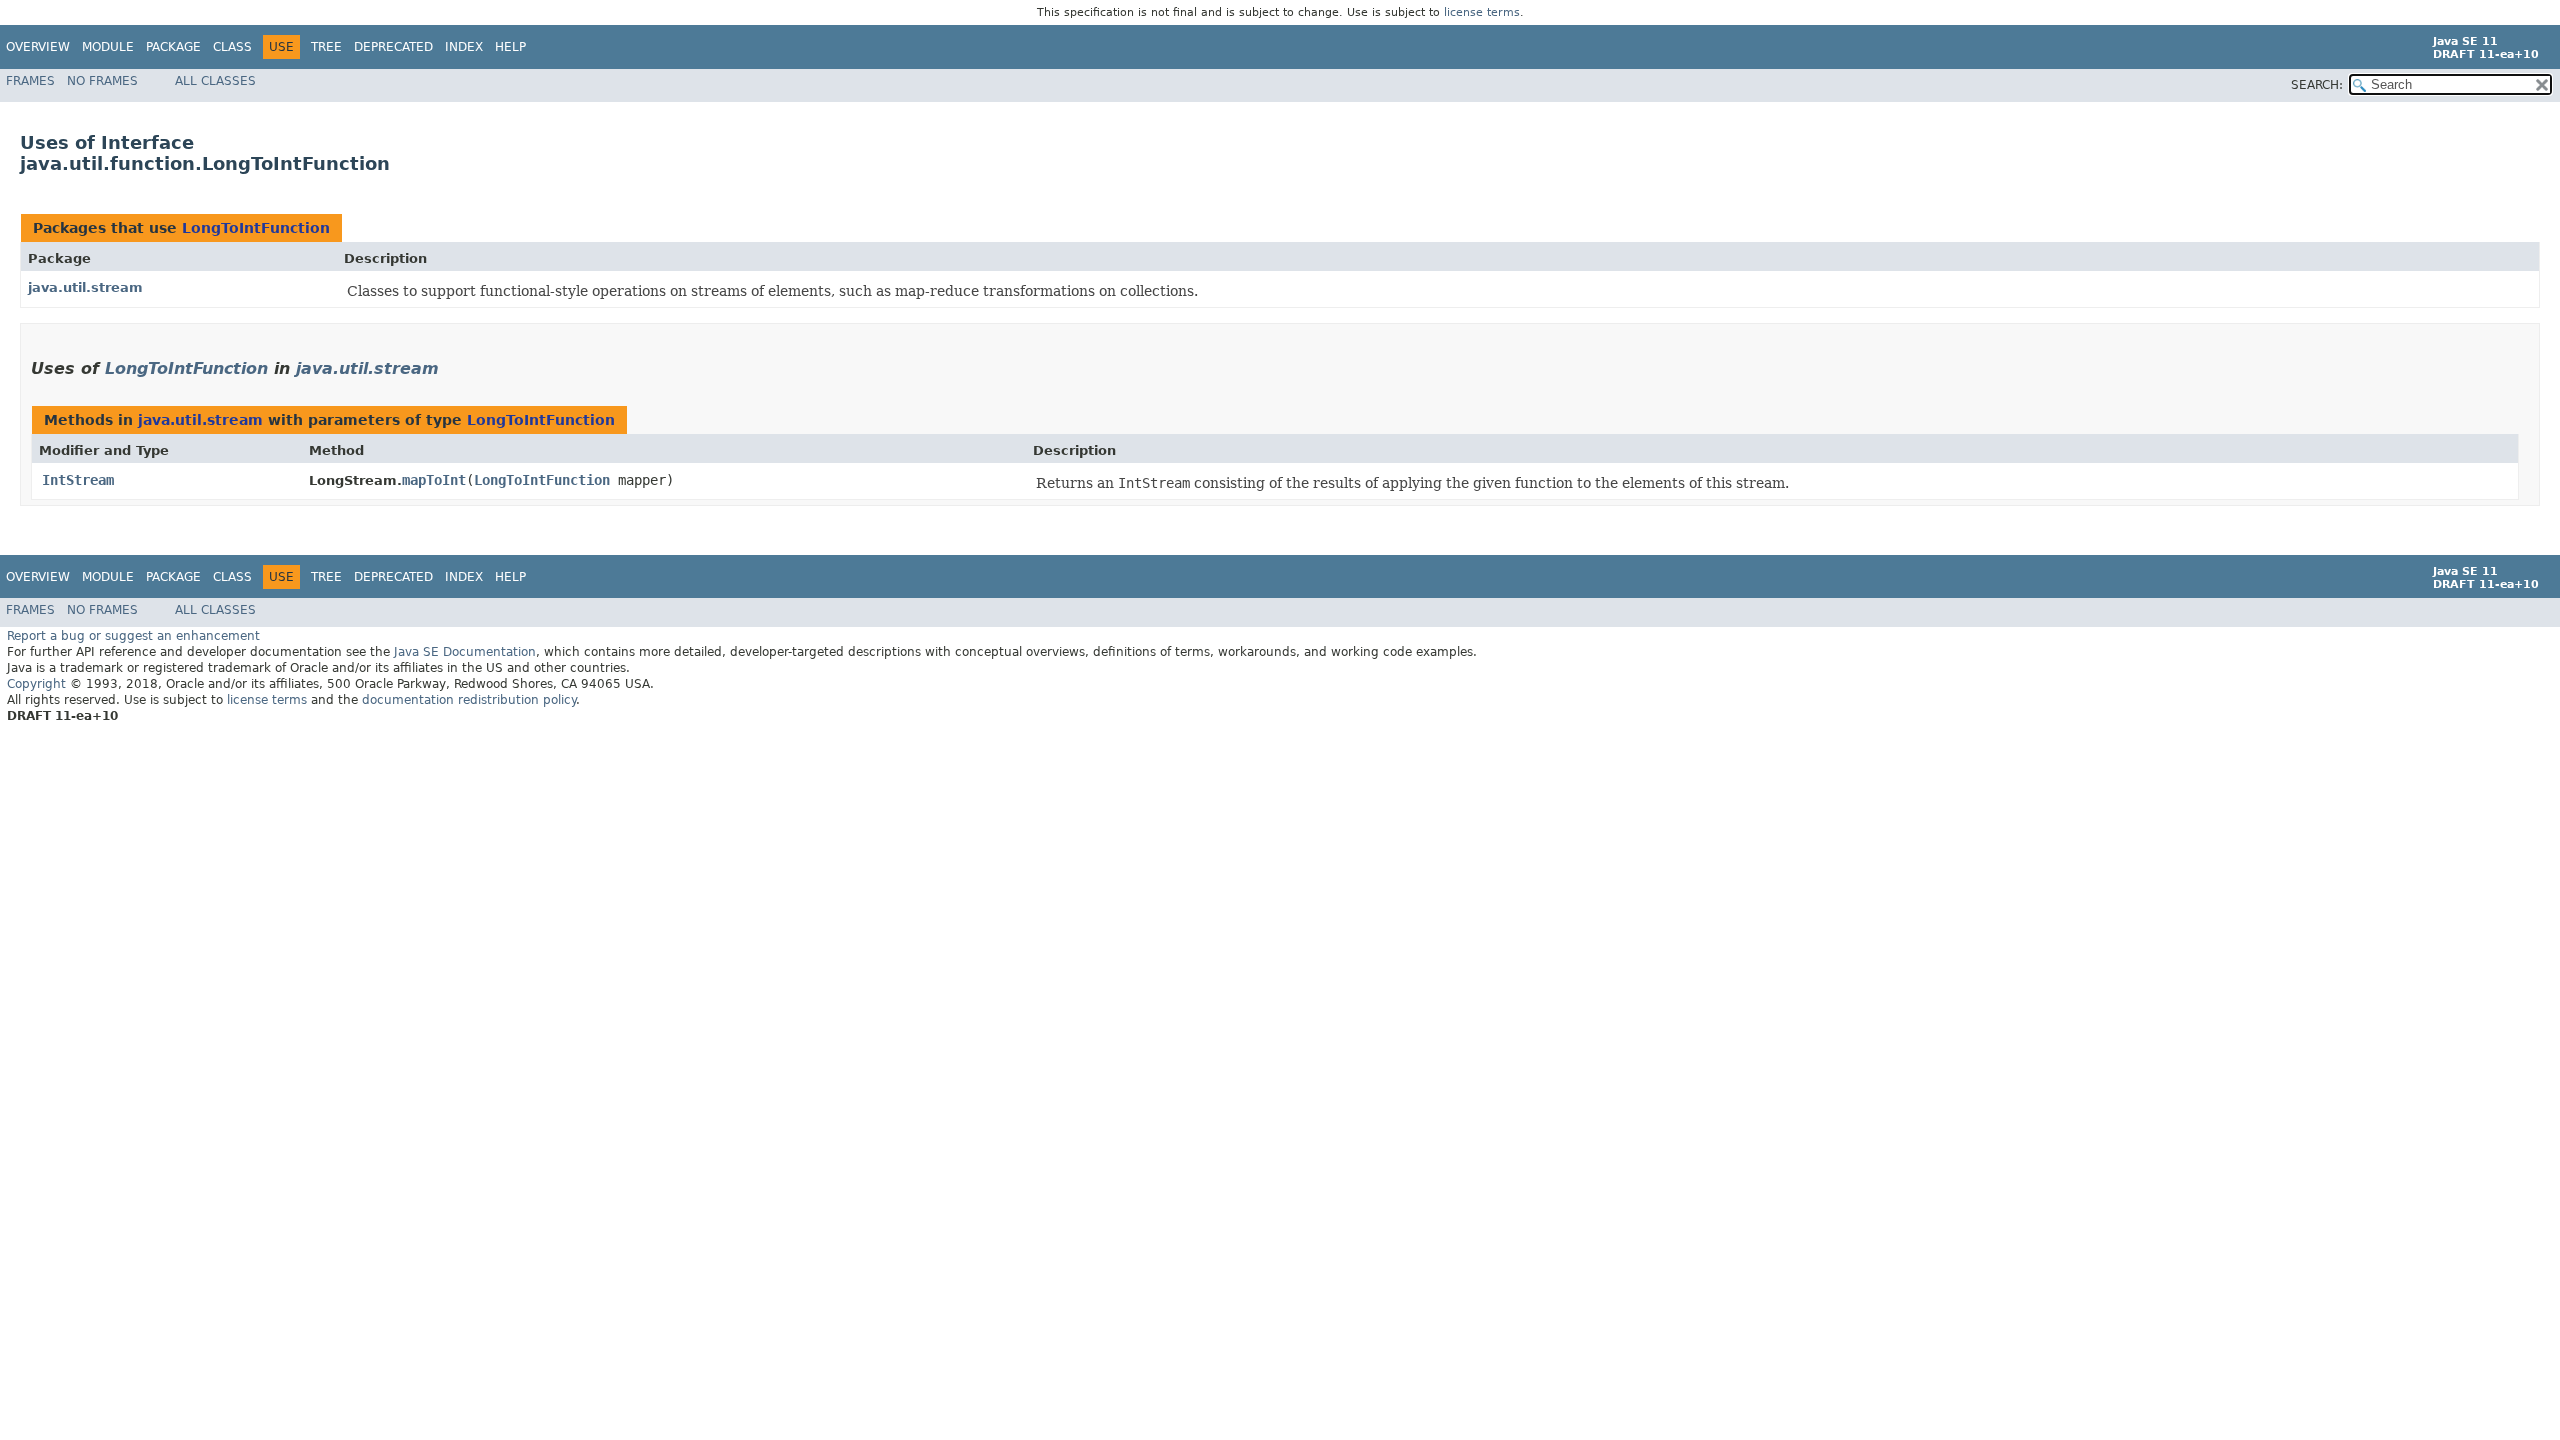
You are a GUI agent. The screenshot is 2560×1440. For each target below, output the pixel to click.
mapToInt (434, 480)
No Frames (102, 81)
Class (232, 47)
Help (510, 47)
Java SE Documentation (465, 652)
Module (108, 47)
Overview (38, 47)
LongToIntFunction (256, 228)
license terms (1482, 12)
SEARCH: (2317, 85)
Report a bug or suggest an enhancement (133, 636)
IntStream (78, 480)
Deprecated (393, 47)
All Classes (215, 81)
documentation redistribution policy (469, 700)
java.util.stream (85, 287)
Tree (326, 47)
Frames (30, 81)
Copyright (36, 684)
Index (464, 47)
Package (173, 47)
